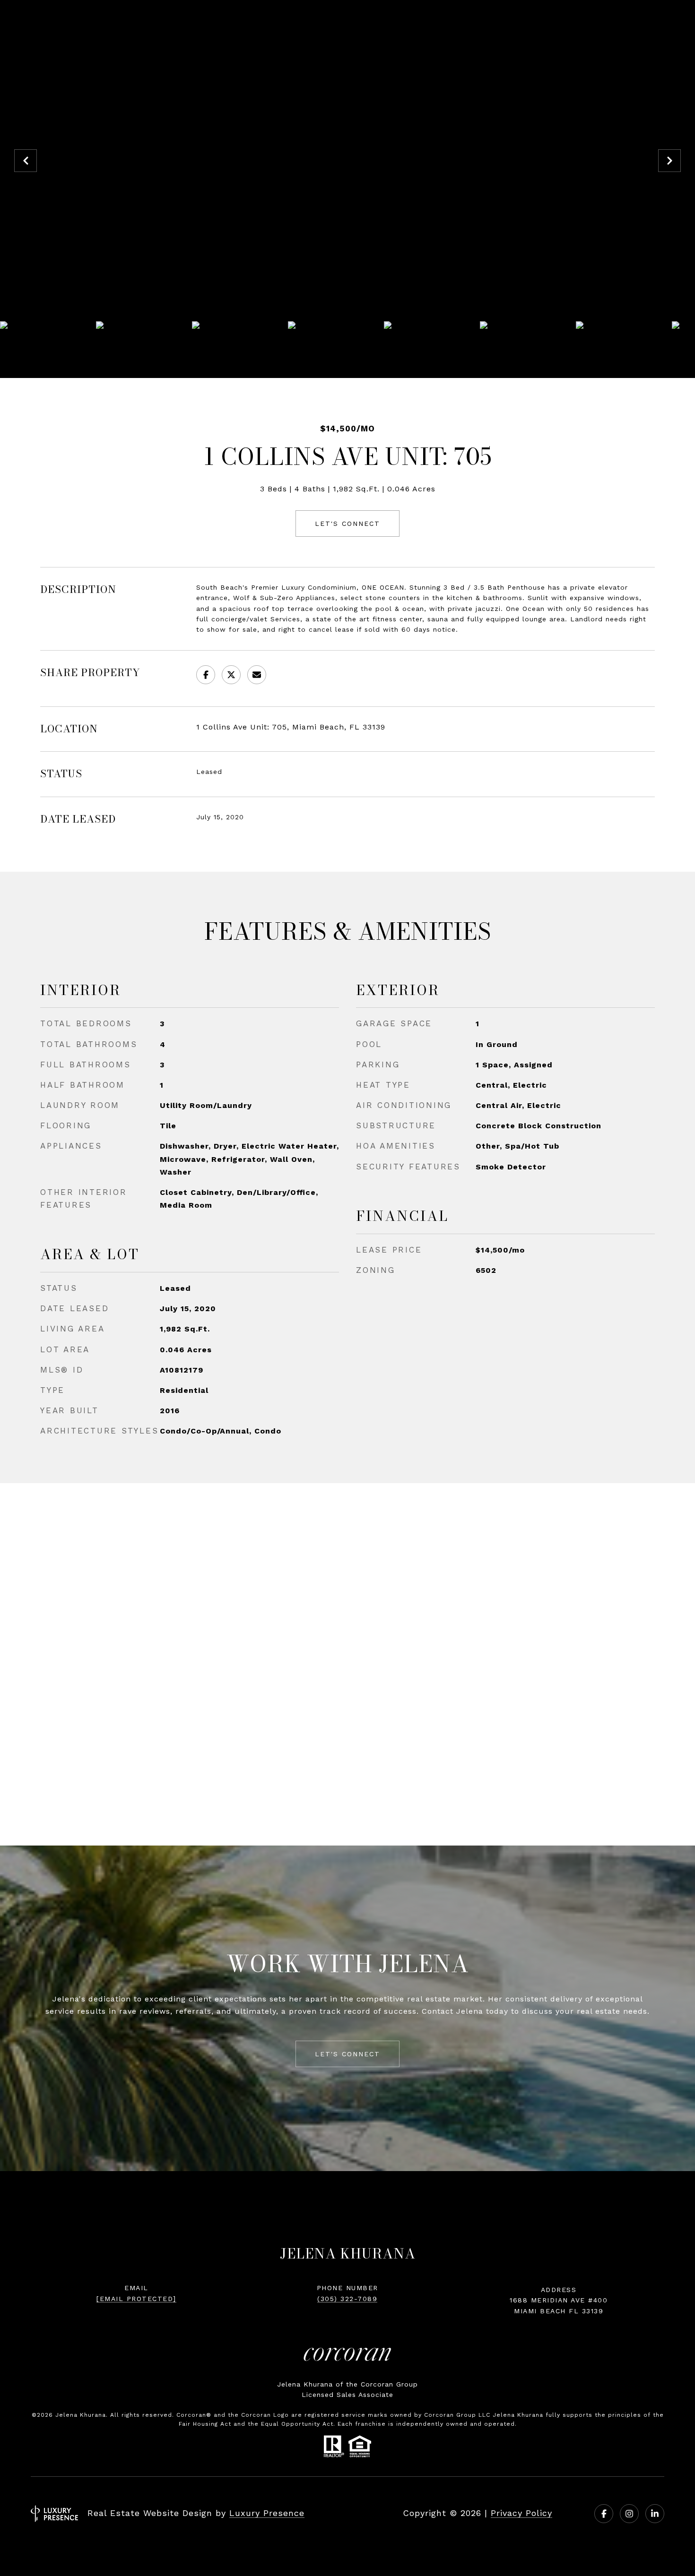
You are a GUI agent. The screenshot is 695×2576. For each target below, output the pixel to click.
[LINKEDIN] (655, 2514)
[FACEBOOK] (604, 2514)
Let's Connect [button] (347, 524)
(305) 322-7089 (347, 2299)
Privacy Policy (521, 2513)
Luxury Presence (267, 2513)
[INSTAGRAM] (629, 2514)
